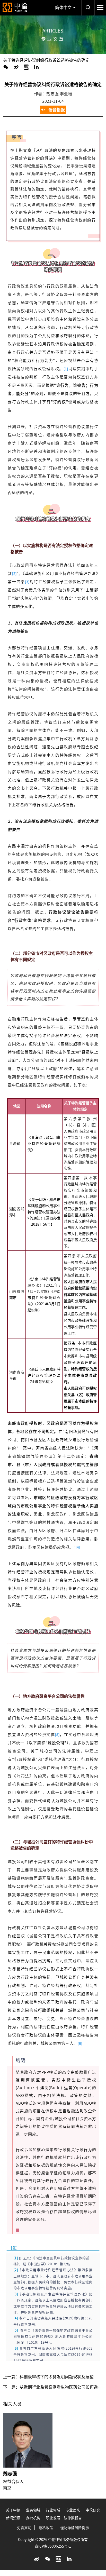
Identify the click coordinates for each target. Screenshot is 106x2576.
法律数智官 (73, 2518)
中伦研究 (93, 2510)
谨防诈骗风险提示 (75, 2528)
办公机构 (33, 2518)
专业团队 (73, 2510)
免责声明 (24, 2528)
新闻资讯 (13, 2518)
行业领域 (53, 2510)
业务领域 (33, 2510)
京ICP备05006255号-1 (53, 2546)
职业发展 (53, 2518)
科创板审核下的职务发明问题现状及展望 (57, 2377)
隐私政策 (46, 2528)
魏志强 (10, 2474)
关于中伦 (13, 2510)
